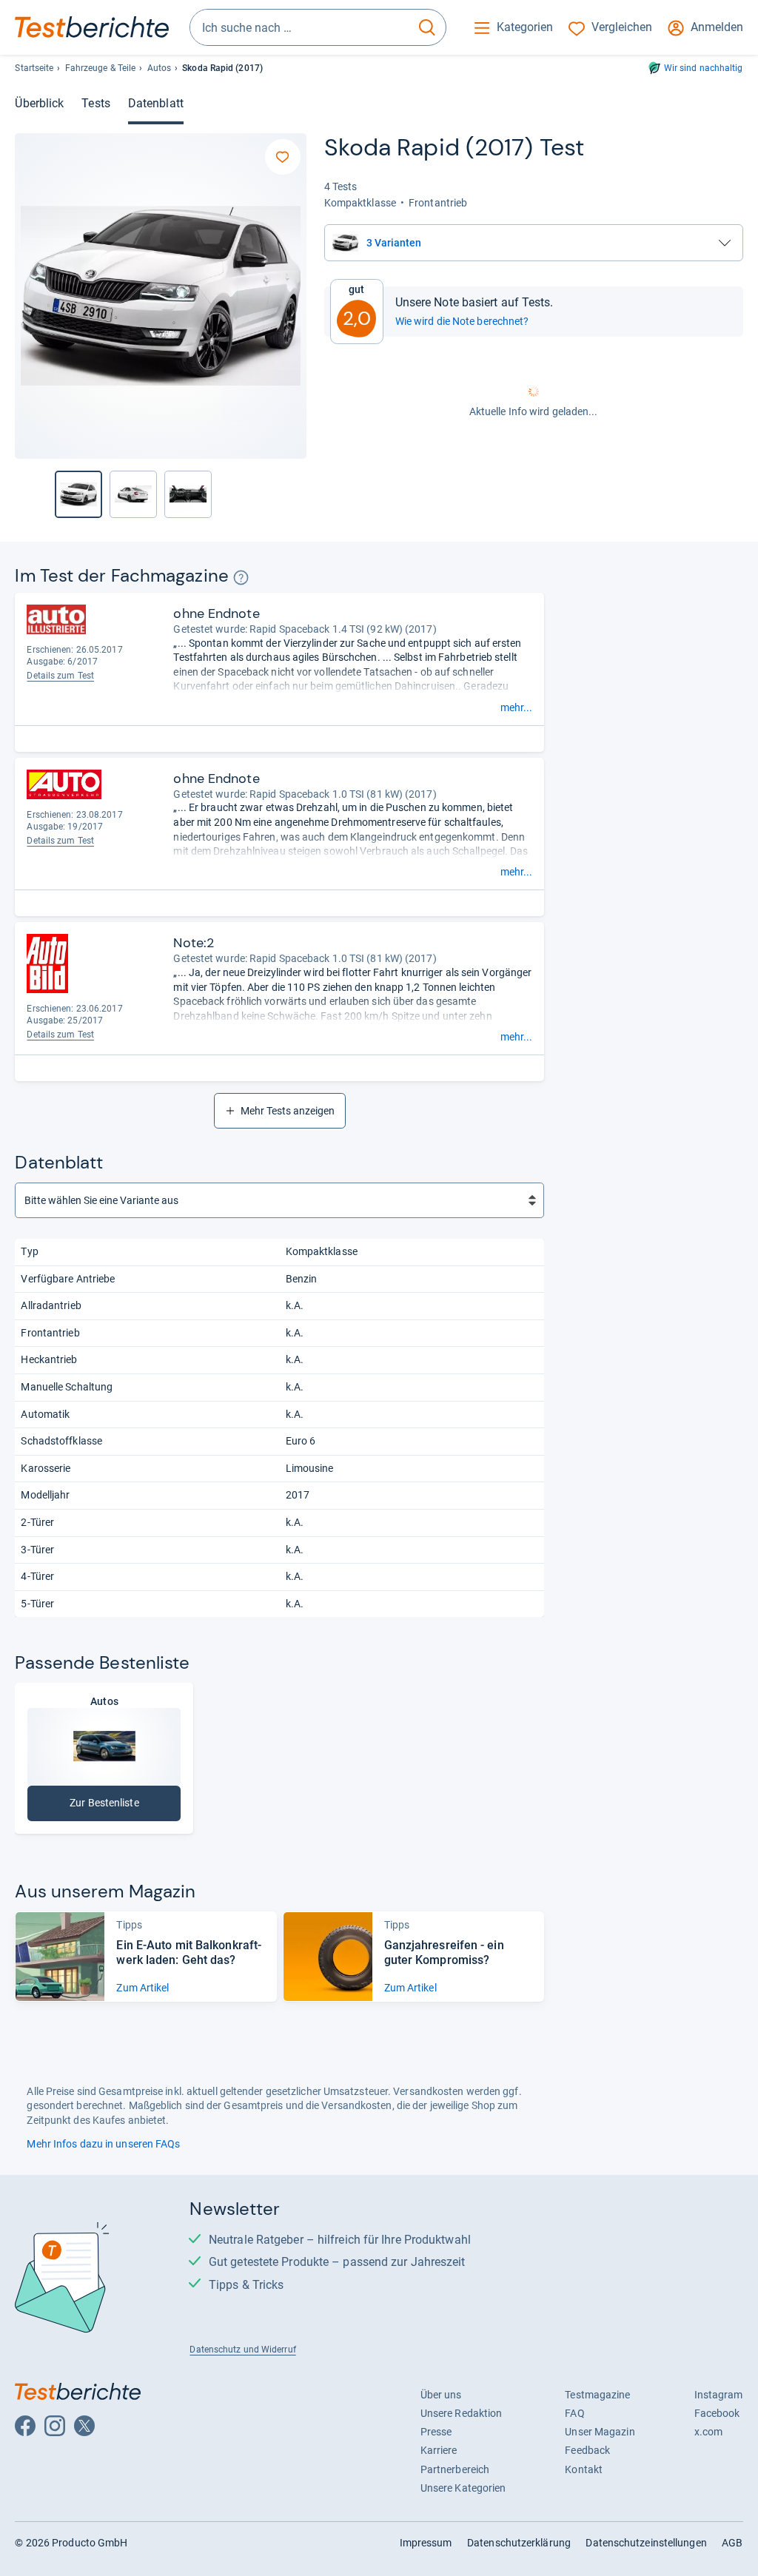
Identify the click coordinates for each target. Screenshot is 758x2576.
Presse (436, 2432)
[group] (133, 494)
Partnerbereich (455, 2469)
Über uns (441, 2395)
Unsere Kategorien (463, 2488)
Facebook (717, 2413)
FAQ (574, 2413)
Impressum (426, 2543)
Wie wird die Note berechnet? (462, 321)
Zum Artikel (142, 1988)
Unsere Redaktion (462, 2413)
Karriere (439, 2450)
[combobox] (299, 27)
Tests (95, 103)
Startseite (34, 68)
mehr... (516, 707)
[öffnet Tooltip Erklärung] (241, 578)
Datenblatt (156, 103)
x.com (708, 2432)
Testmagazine (597, 2395)
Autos (159, 68)
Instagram (719, 2395)
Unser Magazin (600, 2432)
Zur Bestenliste (104, 1806)
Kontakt (584, 2469)
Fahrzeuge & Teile (101, 68)
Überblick (39, 103)
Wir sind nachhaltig (704, 68)
